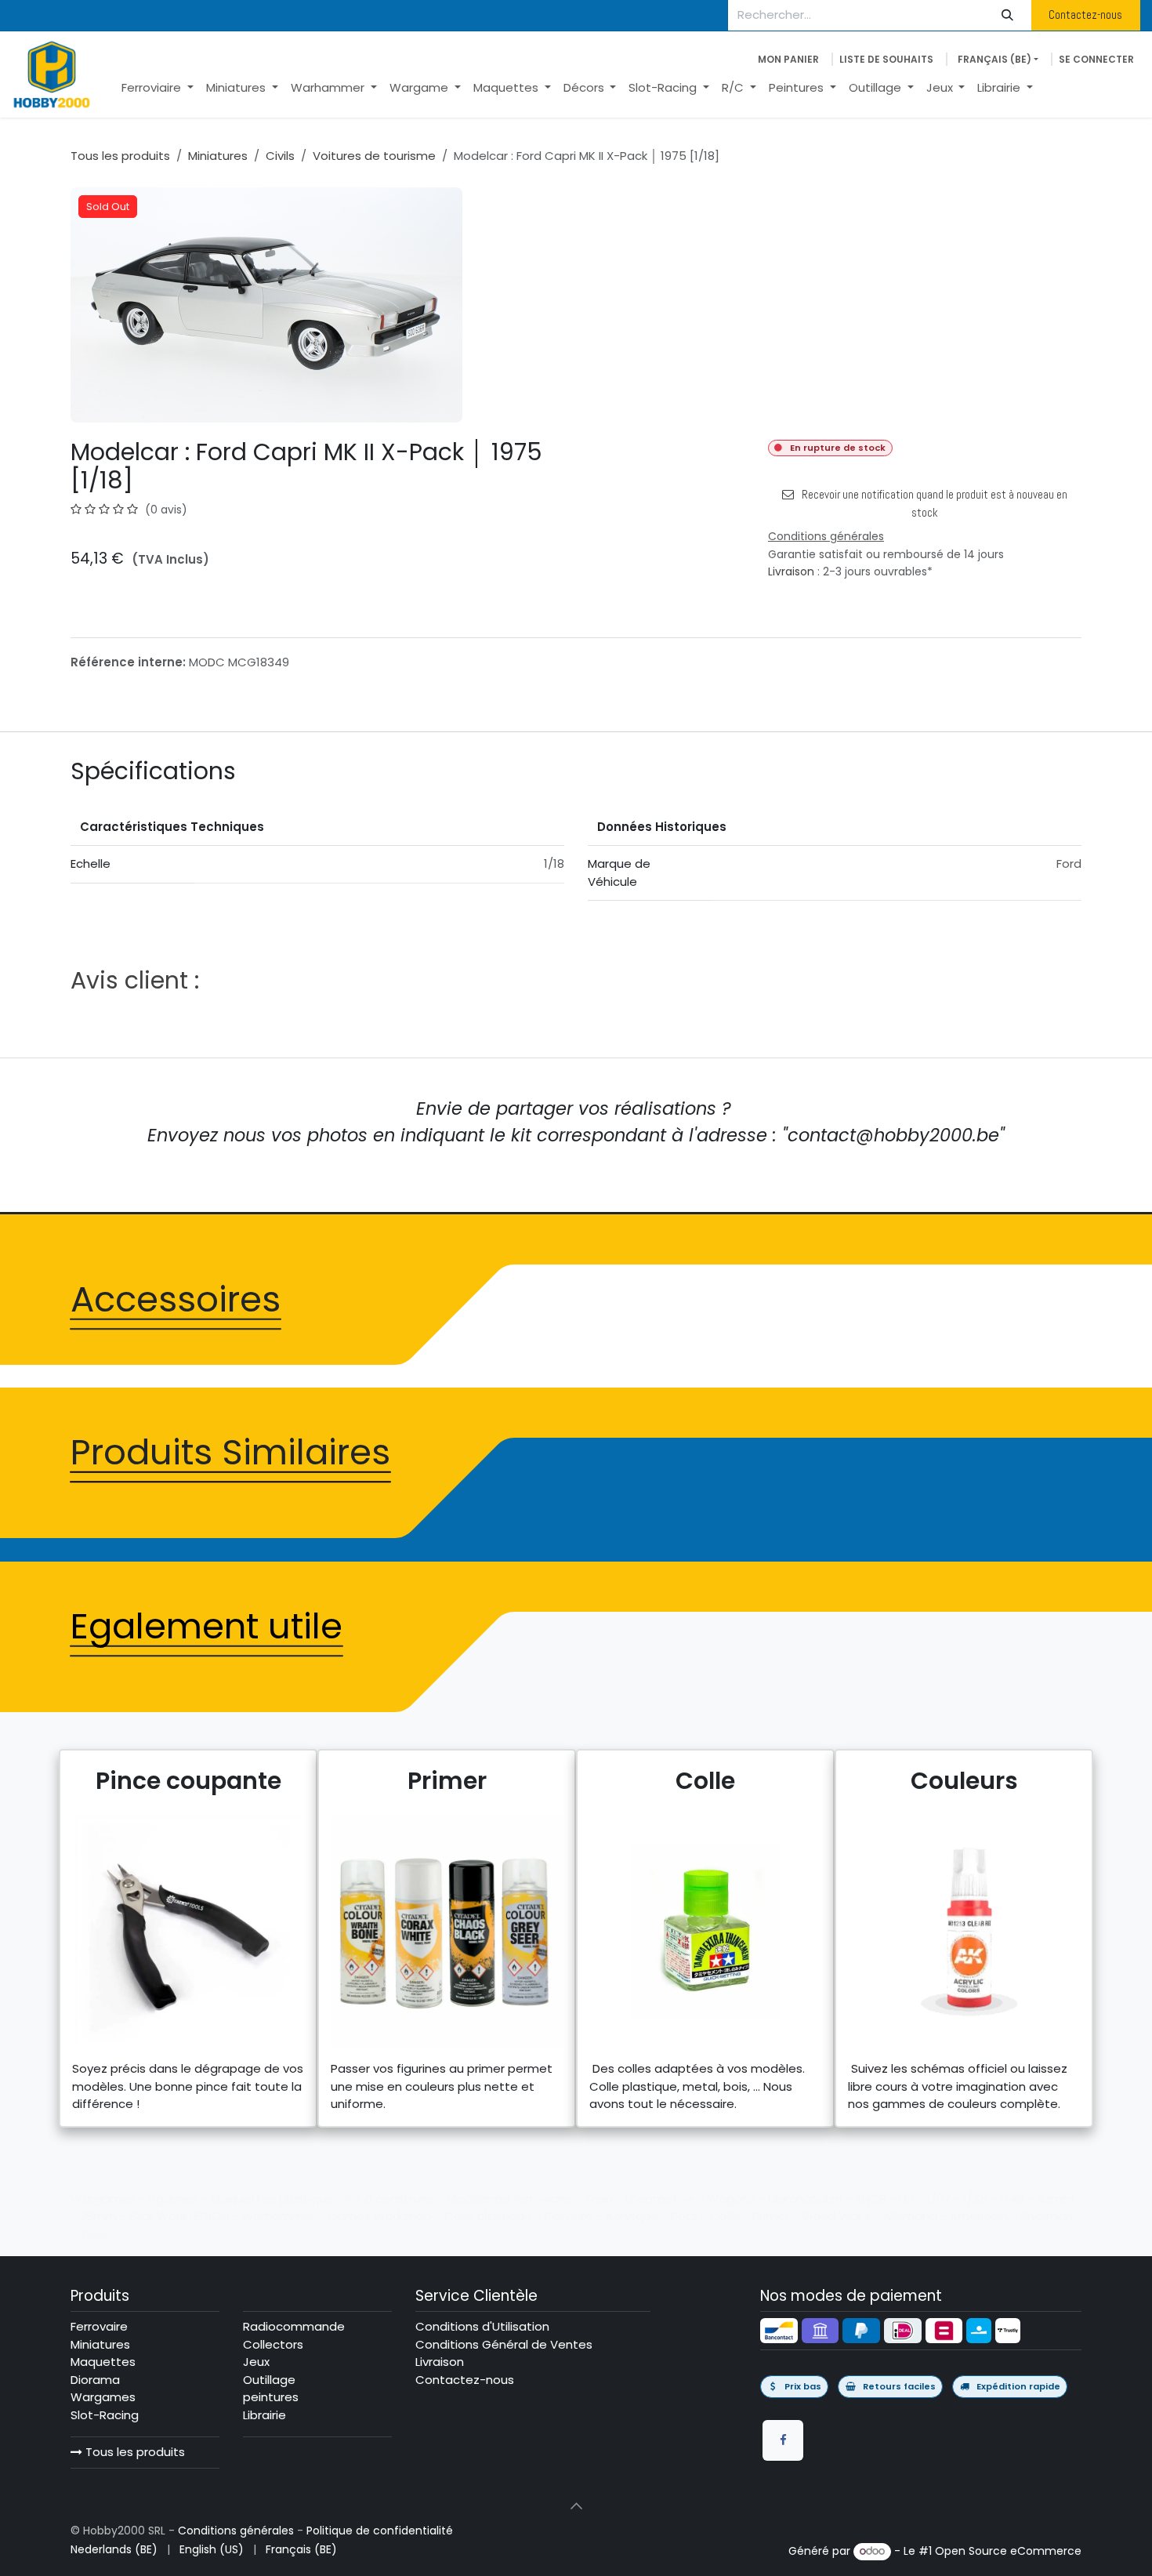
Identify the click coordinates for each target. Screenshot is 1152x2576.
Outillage (269, 2380)
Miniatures (218, 156)
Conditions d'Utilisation (482, 2326)
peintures (271, 2397)
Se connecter (1096, 59)
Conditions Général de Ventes (504, 2344)
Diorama (95, 2380)
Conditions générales (236, 2531)
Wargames (103, 2397)
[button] (576, 2506)
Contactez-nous (1085, 15)
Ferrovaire (99, 2326)
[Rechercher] (1008, 15)
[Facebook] (783, 2440)
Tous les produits (134, 2452)
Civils (280, 156)
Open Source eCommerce (1008, 2551)
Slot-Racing (105, 2415)
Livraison (791, 571)
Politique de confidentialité (380, 2531)
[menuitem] (158, 88)
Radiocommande (294, 2326)
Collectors (273, 2344)
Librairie (264, 2415)
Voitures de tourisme (374, 156)
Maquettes (103, 2362)
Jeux (256, 2362)
